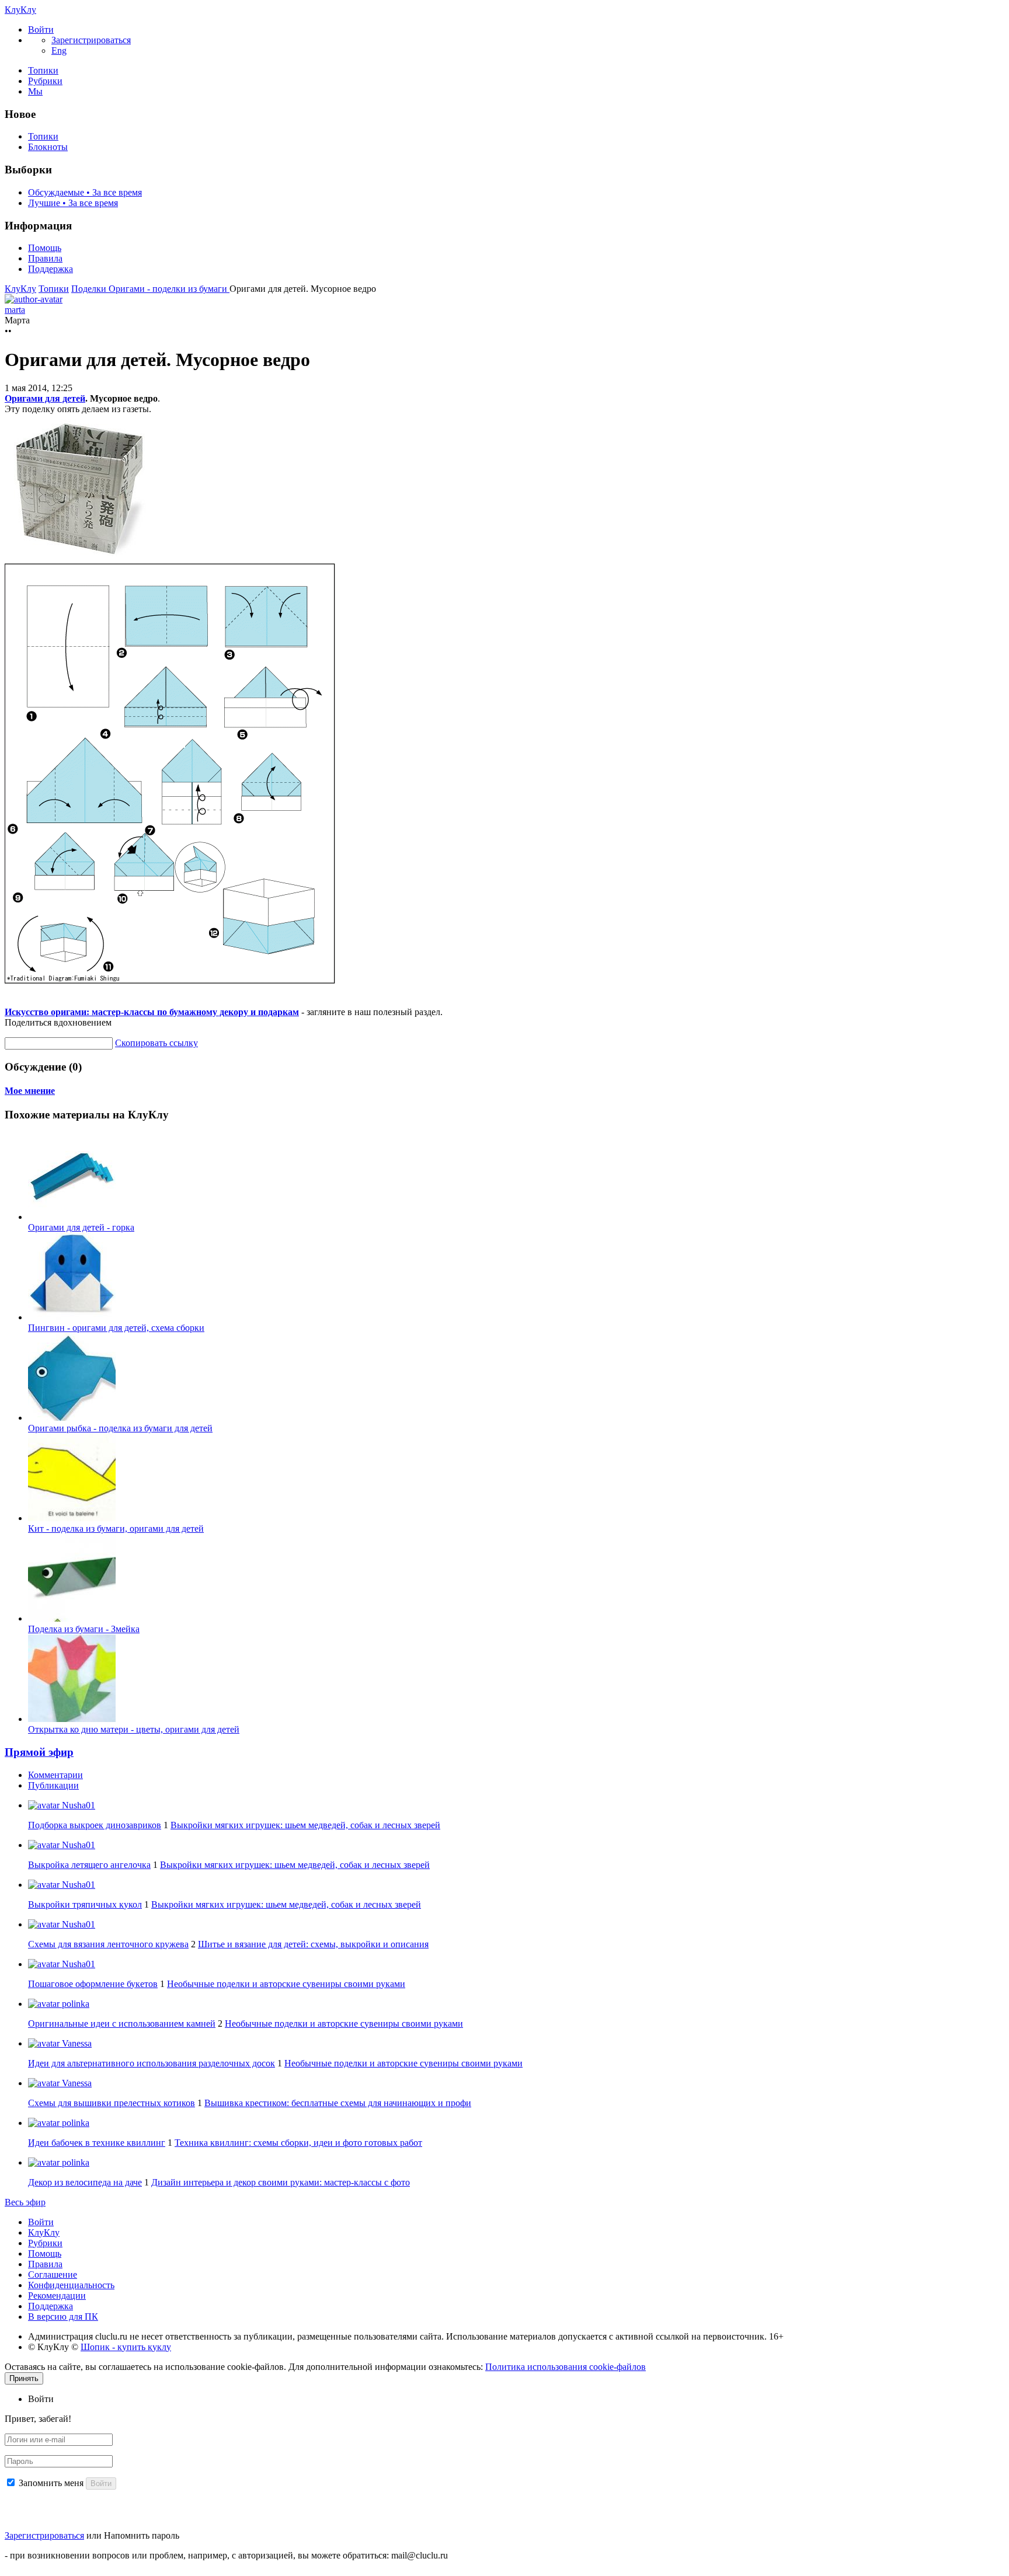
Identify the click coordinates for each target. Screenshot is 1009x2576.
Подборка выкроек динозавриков (95, 1825)
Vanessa (76, 2043)
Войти (41, 2222)
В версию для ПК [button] (63, 2317)
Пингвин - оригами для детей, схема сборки (116, 1328)
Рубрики (45, 81)
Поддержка (51, 269)
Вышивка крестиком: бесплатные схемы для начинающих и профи (338, 2103)
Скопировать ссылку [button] (156, 1043)
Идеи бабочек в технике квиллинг (97, 2143)
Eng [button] (59, 50)
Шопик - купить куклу (126, 2347)
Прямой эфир (39, 1752)
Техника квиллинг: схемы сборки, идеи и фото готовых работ (298, 2143)
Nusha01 (77, 1805)
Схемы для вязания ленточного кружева (108, 1944)
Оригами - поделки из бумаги (169, 289)
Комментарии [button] (55, 1775)
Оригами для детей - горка (81, 1227)
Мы (35, 91)
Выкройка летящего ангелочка (89, 1865)
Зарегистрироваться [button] (91, 40)
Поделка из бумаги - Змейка (84, 1629)
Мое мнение (30, 1091)
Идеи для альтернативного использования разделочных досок (152, 2063)
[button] (41, 29)
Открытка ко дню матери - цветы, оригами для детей (134, 1729)
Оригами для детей (45, 398)
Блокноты (48, 147)
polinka (74, 2004)
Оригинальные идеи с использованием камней (122, 2023)
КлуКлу (20, 10)
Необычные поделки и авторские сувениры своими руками (286, 1984)
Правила (45, 258)
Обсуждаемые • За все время (85, 192)
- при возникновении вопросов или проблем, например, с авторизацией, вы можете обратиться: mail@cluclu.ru (226, 2555)
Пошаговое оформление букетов (93, 1984)
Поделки (90, 289)
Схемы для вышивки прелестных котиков (112, 2103)
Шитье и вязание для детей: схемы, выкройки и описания (313, 1944)
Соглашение (53, 2275)
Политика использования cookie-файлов (566, 2367)
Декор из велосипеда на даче (85, 2182)
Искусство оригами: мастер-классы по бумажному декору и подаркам (152, 1012)
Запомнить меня (51, 2483)
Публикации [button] (53, 1785)
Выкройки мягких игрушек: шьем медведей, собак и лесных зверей (305, 1825)
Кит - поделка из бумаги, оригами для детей (116, 1528)
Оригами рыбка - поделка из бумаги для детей (120, 1428)
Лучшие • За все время (73, 203)
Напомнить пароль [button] (142, 2535)
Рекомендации (57, 2296)
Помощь (45, 248)
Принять (24, 2378)
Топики (43, 70)
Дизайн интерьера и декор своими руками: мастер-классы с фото (281, 2182)
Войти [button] (41, 2399)
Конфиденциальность (71, 2285)
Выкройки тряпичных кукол (85, 1904)
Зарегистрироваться (44, 2535)
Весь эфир (25, 2202)
